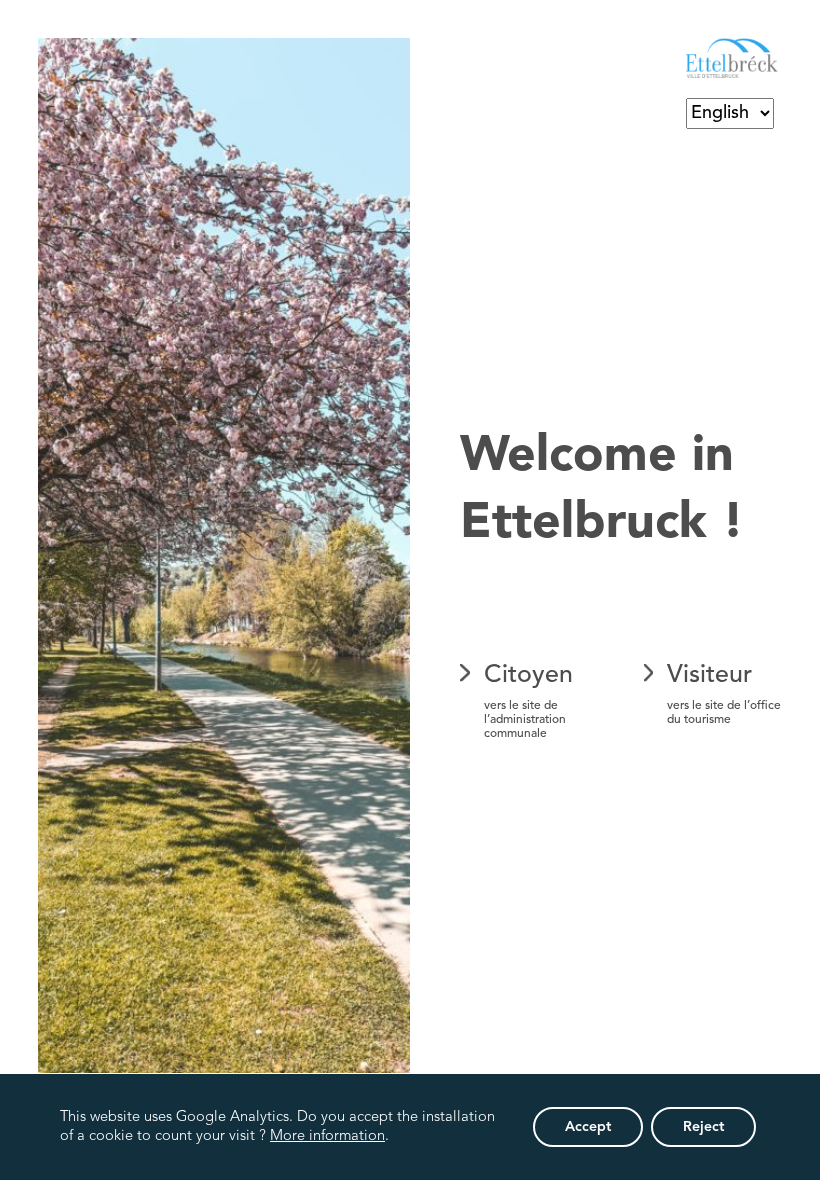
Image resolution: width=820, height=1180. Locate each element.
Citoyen (528, 701)
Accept (588, 1127)
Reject (703, 1127)
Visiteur (724, 694)
